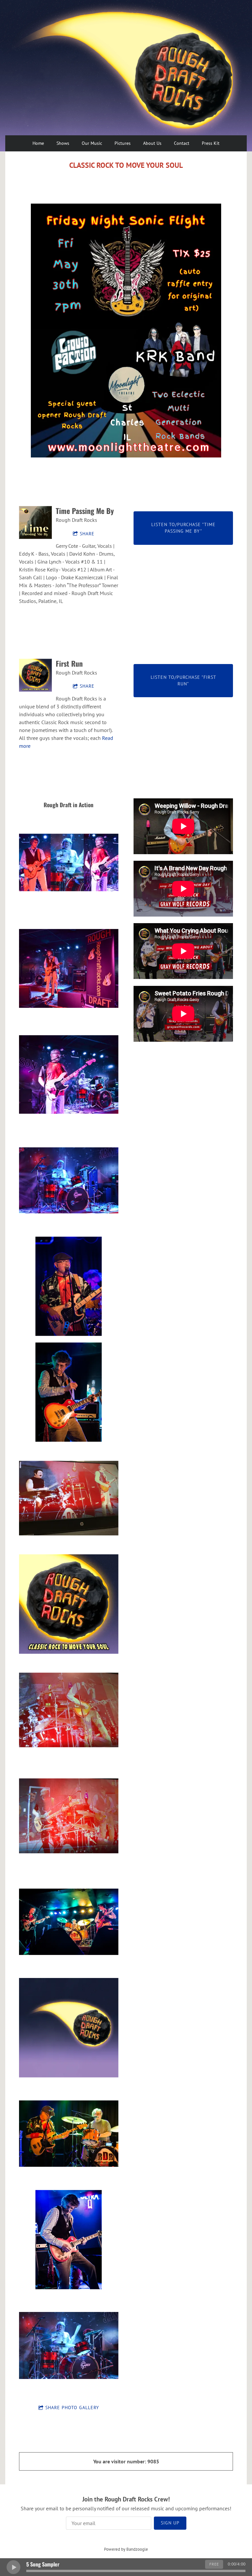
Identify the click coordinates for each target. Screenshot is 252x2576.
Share (87, 534)
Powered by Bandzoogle (126, 2549)
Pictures (123, 143)
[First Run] (35, 675)
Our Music (92, 143)
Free (214, 2564)
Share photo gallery (72, 2408)
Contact (182, 143)
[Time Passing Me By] (35, 522)
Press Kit (211, 143)
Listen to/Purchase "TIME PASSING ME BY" (183, 528)
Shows (63, 143)
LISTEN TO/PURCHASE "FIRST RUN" (183, 680)
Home (38, 143)
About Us (152, 143)
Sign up (170, 2523)
